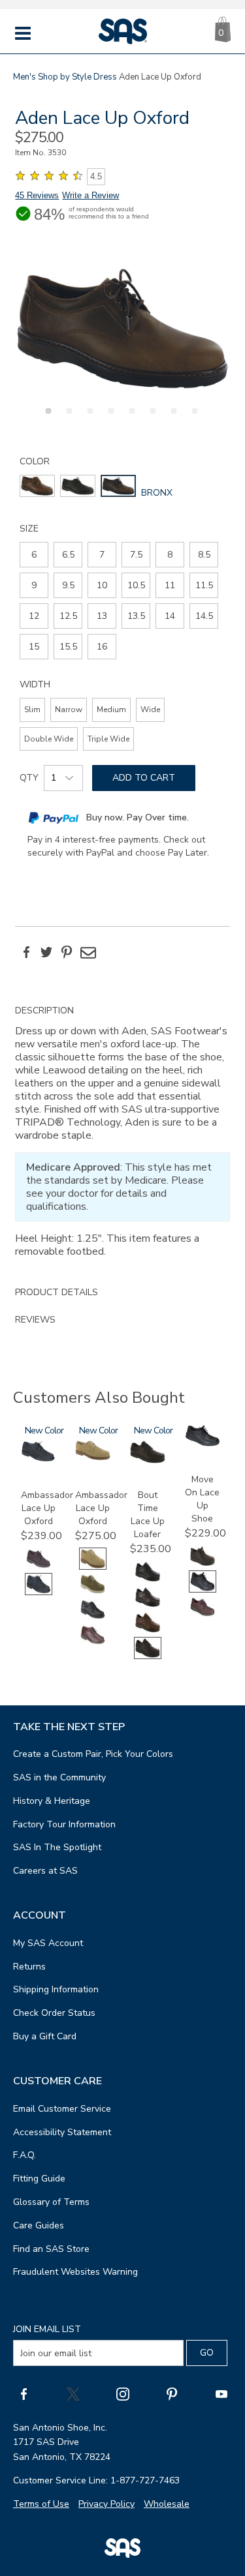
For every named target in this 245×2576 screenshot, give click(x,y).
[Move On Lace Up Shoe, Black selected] (203, 1590)
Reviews (35, 1320)
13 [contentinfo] (102, 616)
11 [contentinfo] (170, 585)
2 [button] (67, 418)
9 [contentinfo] (34, 585)
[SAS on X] (73, 2393)
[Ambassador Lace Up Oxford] (39, 1459)
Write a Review (90, 195)
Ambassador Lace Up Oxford (47, 1508)
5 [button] (130, 418)
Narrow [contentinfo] (69, 710)
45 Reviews (37, 195)
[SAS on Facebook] (24, 2393)
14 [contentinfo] (170, 616)
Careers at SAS (45, 1871)
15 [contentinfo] (34, 647)
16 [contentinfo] (102, 647)
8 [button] (193, 418)
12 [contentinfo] (34, 616)
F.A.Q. (24, 2155)
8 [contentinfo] (170, 555)
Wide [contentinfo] (150, 710)
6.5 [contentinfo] (68, 555)
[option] (122, 328)
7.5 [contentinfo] (136, 555)
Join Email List (47, 2329)
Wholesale (167, 2504)
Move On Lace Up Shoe (202, 1499)
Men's (24, 77)
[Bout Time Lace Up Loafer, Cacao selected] (148, 1656)
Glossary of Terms (51, 2202)
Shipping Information (56, 1989)
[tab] (122, 1138)
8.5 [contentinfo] (204, 555)
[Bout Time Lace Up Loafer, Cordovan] (148, 1605)
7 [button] (172, 418)
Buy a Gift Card (45, 2036)
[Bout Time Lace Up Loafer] (148, 1460)
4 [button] (109, 418)
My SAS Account (48, 1943)
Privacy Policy (106, 2504)
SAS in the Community (59, 1777)
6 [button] (151, 418)
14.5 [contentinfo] (204, 616)
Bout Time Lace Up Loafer (148, 1515)
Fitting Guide (39, 2179)
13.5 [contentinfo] (136, 616)
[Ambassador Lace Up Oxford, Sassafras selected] (93, 1567)
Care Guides (39, 2225)
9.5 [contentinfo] (68, 585)
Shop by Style (65, 77)
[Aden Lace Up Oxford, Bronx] (122, 328)
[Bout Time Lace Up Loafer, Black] (148, 1580)
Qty (29, 778)
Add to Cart (144, 778)
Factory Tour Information (64, 1824)
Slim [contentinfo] (32, 710)
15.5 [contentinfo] (68, 647)
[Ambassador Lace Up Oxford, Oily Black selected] (39, 1592)
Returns (29, 1967)
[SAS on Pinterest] (172, 2393)
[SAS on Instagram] (123, 2393)
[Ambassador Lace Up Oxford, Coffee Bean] (39, 1567)
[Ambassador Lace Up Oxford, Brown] (93, 1643)
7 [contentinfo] (102, 555)
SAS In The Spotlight (57, 1847)
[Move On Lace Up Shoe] (203, 1444)
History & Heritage (52, 1801)
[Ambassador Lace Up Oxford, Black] (93, 1618)
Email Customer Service (62, 2109)
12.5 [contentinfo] (68, 616)
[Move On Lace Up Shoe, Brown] (203, 1615)
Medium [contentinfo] (111, 710)
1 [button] (46, 418)
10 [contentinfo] (102, 585)
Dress (105, 77)
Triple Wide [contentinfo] (108, 739)
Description (44, 1011)
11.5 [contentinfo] (204, 585)
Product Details (57, 1292)
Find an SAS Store (51, 2249)
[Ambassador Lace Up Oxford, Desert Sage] (93, 1592)
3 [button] (88, 418)
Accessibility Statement (62, 2132)
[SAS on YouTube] (221, 2393)
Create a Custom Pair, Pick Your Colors (93, 1754)
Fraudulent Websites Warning (75, 2272)
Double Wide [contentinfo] (49, 739)
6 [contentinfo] (34, 555)
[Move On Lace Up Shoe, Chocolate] (203, 1564)
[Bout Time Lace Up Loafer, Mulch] (148, 1631)
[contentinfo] (37, 486)
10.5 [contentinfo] (136, 585)
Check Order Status (54, 2013)
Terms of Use (41, 2504)
